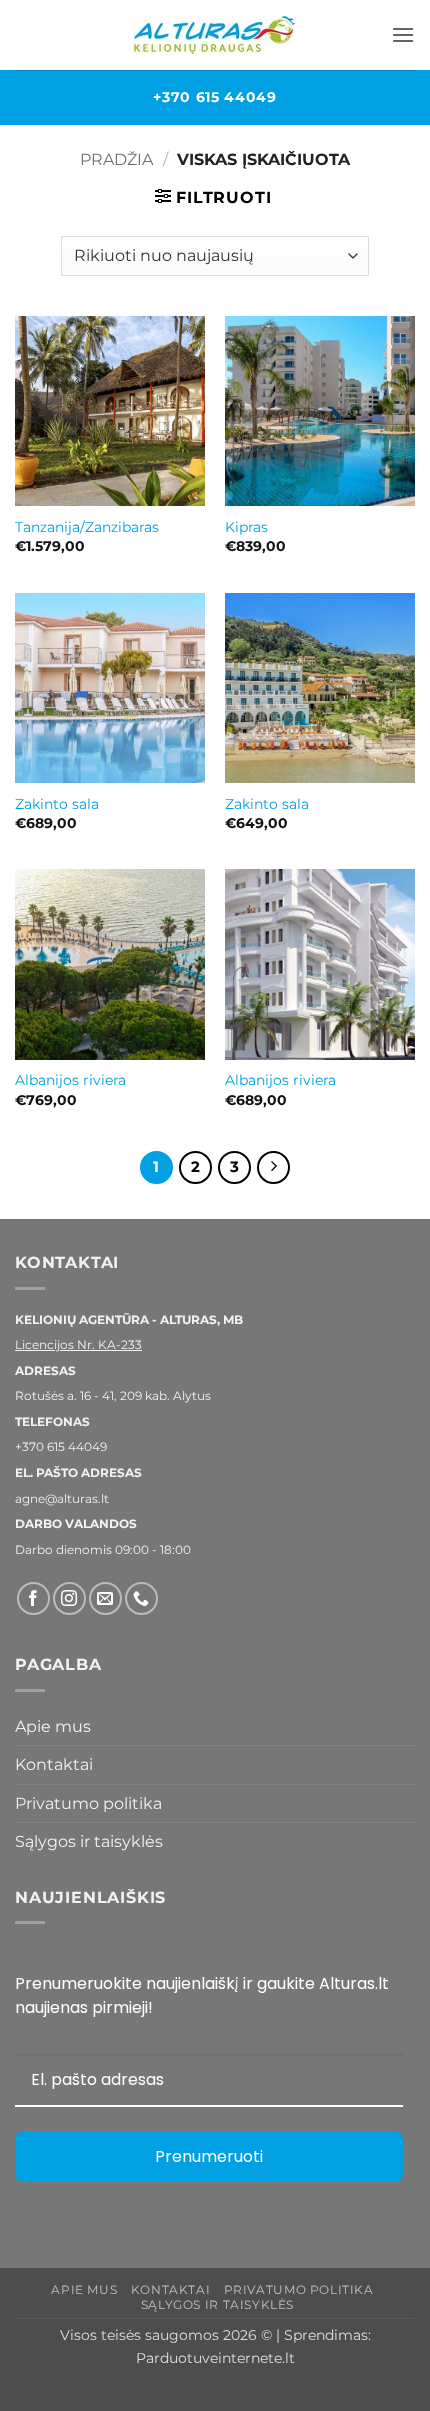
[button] (403, 34)
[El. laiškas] (105, 1598)
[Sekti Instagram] (69, 1598)
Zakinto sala (57, 804)
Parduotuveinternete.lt (215, 2358)
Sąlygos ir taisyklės (89, 1841)
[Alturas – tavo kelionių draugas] (215, 35)
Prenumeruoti (209, 2156)
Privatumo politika (88, 1803)
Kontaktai (54, 1764)
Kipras (246, 527)
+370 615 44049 (215, 97)
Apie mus (53, 1726)
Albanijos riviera (70, 1080)
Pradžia (116, 159)
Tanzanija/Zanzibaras (87, 527)
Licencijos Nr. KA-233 (78, 1344)
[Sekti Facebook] (33, 1598)
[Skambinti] (141, 1598)
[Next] (274, 1168)
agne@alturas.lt (62, 1498)
